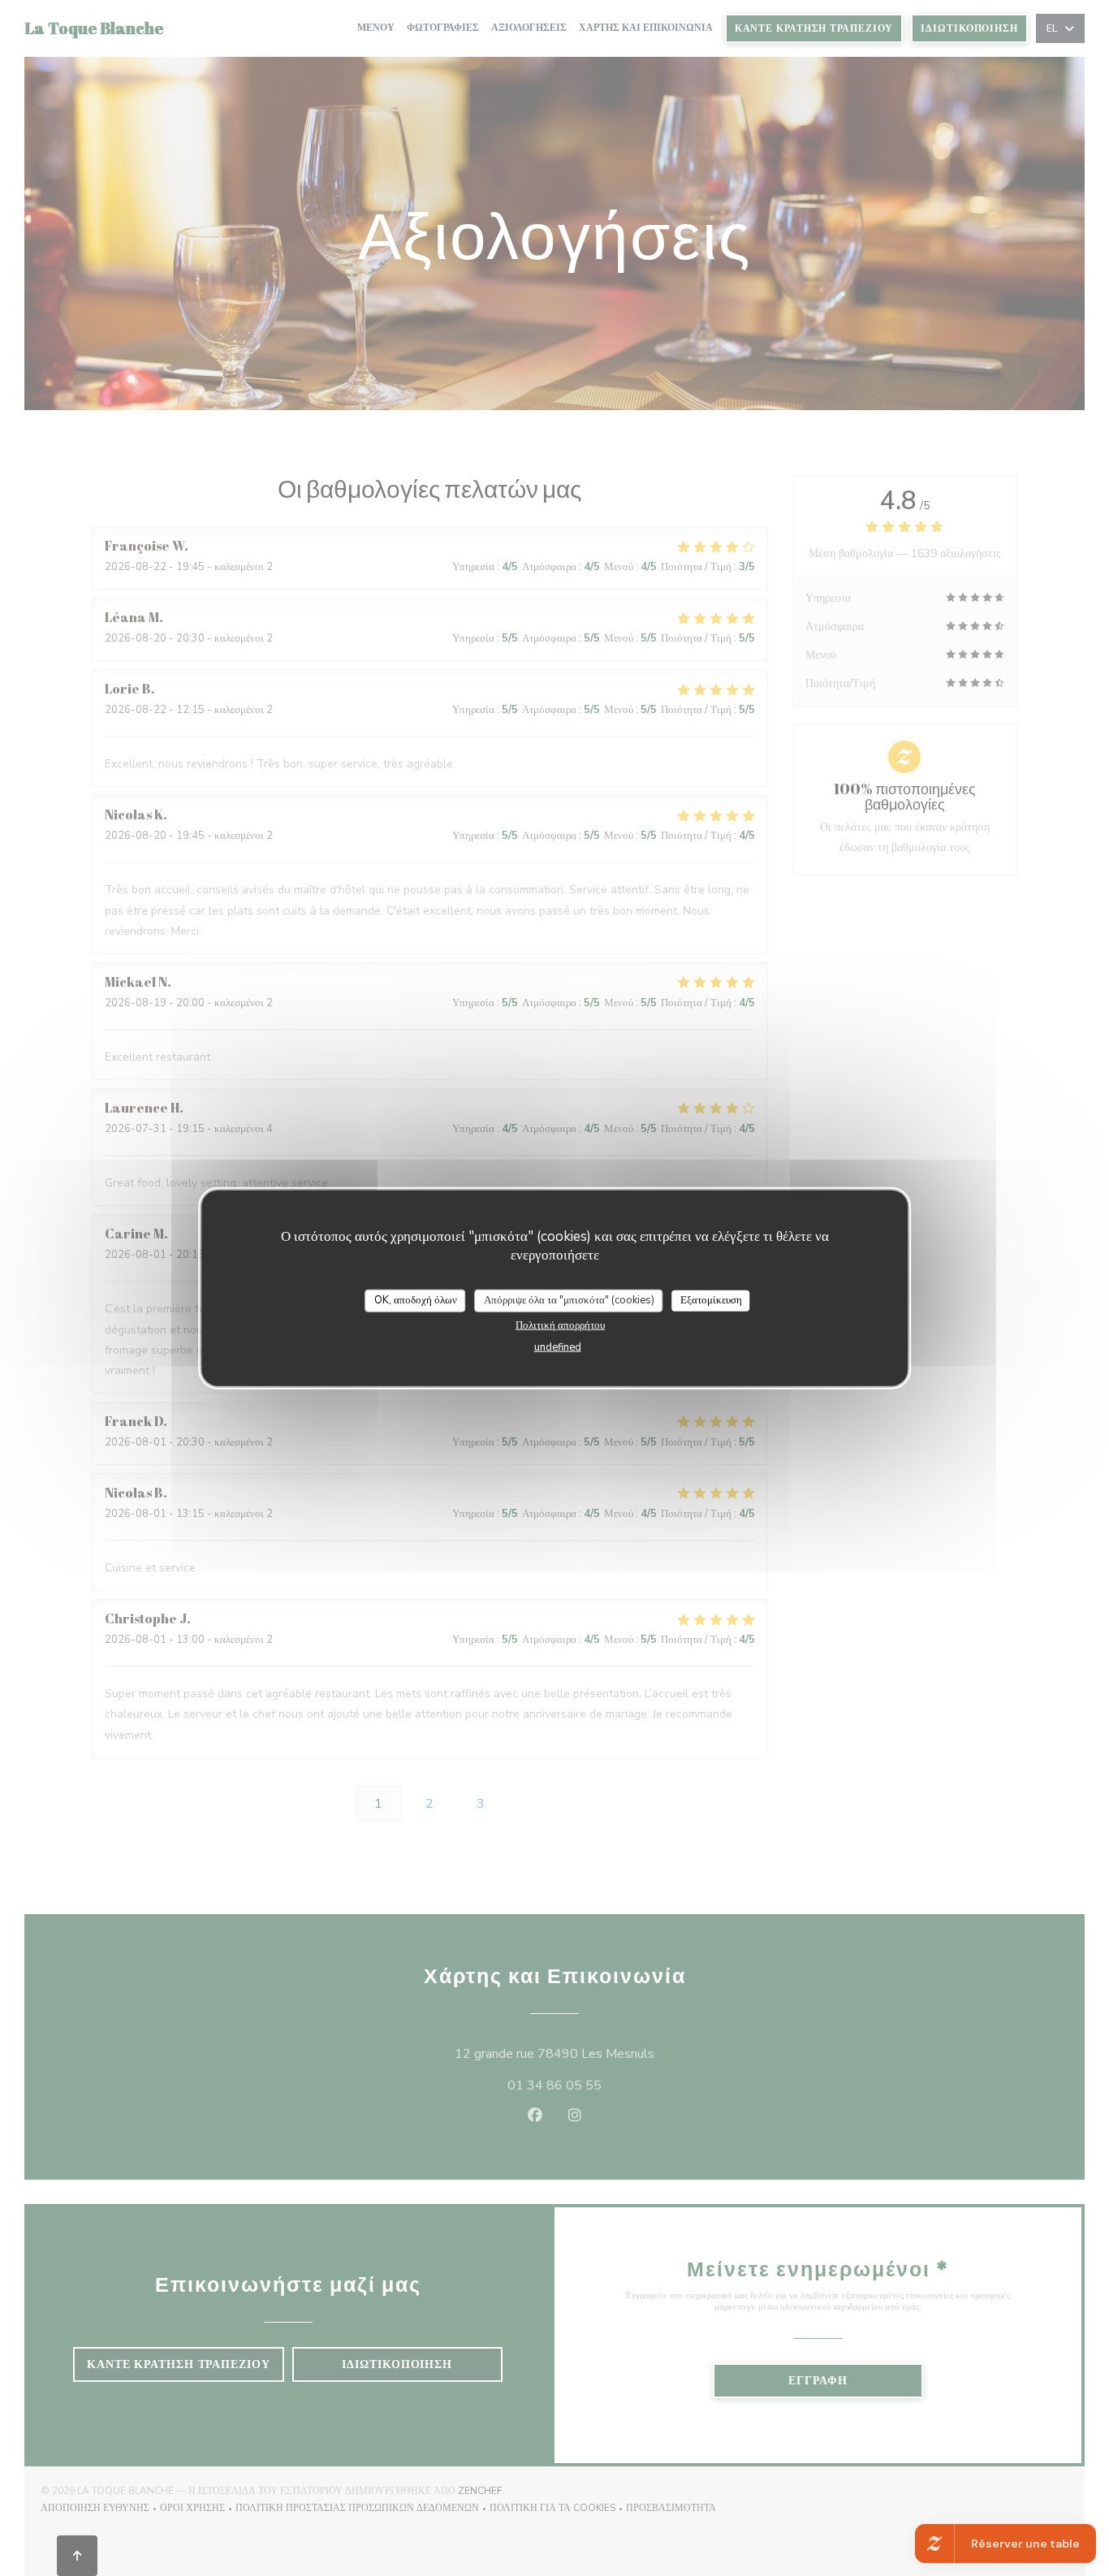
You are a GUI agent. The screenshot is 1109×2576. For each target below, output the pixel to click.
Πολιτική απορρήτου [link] (560, 1325)
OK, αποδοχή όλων (416, 1300)
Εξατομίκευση (711, 1300)
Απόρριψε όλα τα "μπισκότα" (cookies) (569, 1300)
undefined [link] (558, 1346)
